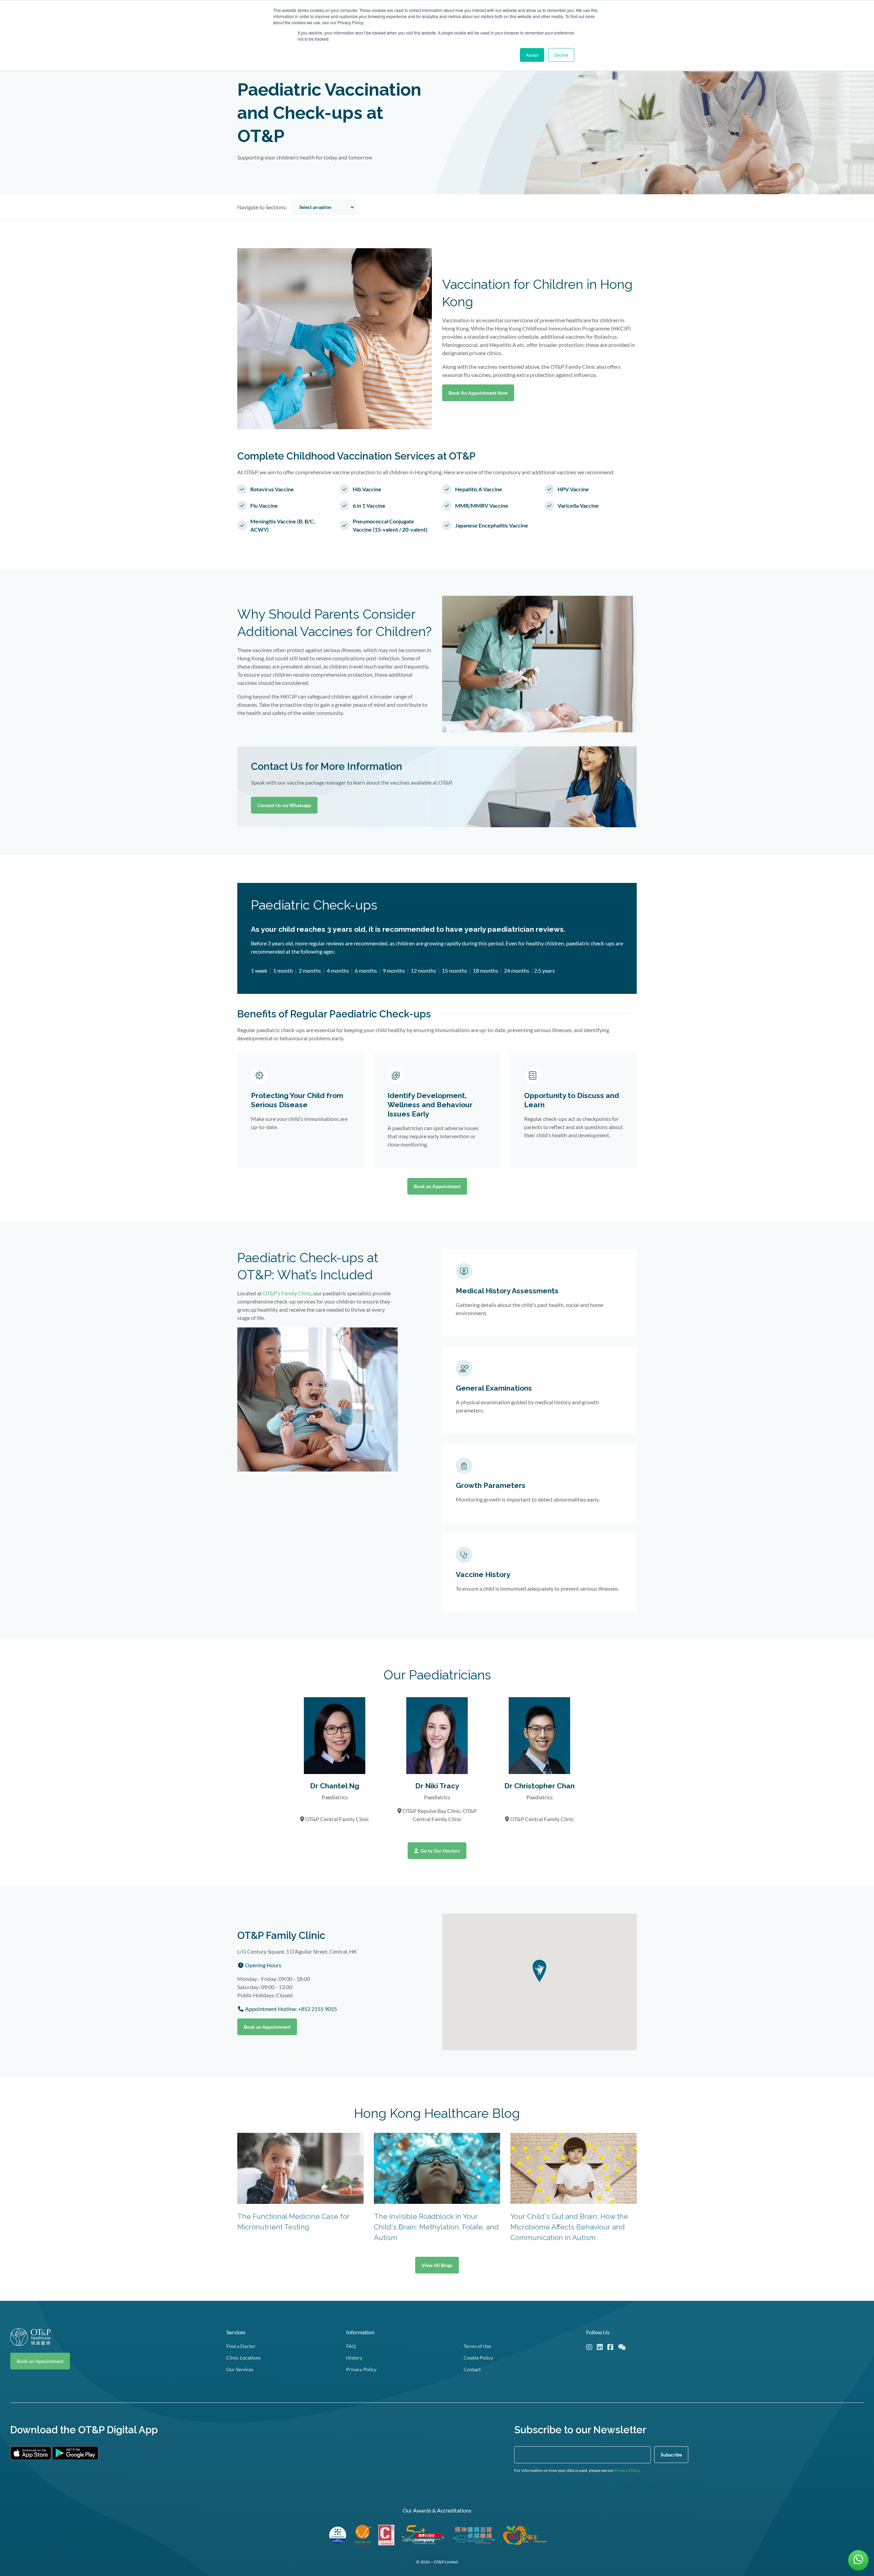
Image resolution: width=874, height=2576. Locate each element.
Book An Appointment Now (478, 393)
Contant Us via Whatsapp (284, 805)
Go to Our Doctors (440, 1851)
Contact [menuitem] (472, 2369)
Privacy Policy (627, 2470)
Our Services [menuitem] (240, 2369)
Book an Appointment (437, 1186)
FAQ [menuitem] (351, 2346)
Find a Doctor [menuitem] (241, 2346)
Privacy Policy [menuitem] (361, 2369)
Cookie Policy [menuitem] (478, 2358)
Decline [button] (561, 55)
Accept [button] (532, 55)
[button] (539, 1971)
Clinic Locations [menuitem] (243, 2358)
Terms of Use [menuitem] (477, 2346)
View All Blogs (437, 2265)
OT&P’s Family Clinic (287, 1293)
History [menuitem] (354, 2358)
